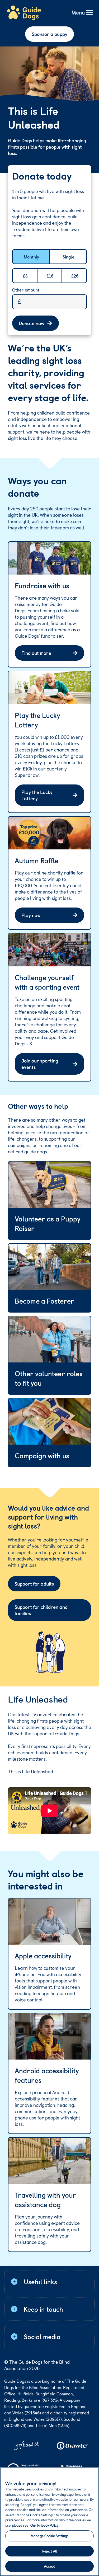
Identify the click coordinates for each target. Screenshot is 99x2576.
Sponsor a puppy (49, 34)
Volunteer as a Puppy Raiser (48, 1224)
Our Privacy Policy (44, 2525)
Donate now (32, 323)
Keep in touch (43, 2309)
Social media (42, 2337)
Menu (78, 13)
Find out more (36, 653)
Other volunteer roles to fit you (49, 1378)
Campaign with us (42, 1456)
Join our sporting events (40, 1064)
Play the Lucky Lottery (37, 795)
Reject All (49, 2551)
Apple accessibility (43, 1956)
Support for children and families (41, 1610)
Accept (50, 2566)
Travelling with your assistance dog (46, 2200)
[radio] (23, 257)
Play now (31, 915)
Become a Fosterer (44, 1301)
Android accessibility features (47, 2075)
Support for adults (34, 1584)
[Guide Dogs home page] (24, 13)
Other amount (26, 290)
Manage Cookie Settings (49, 2536)
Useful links (40, 2282)
